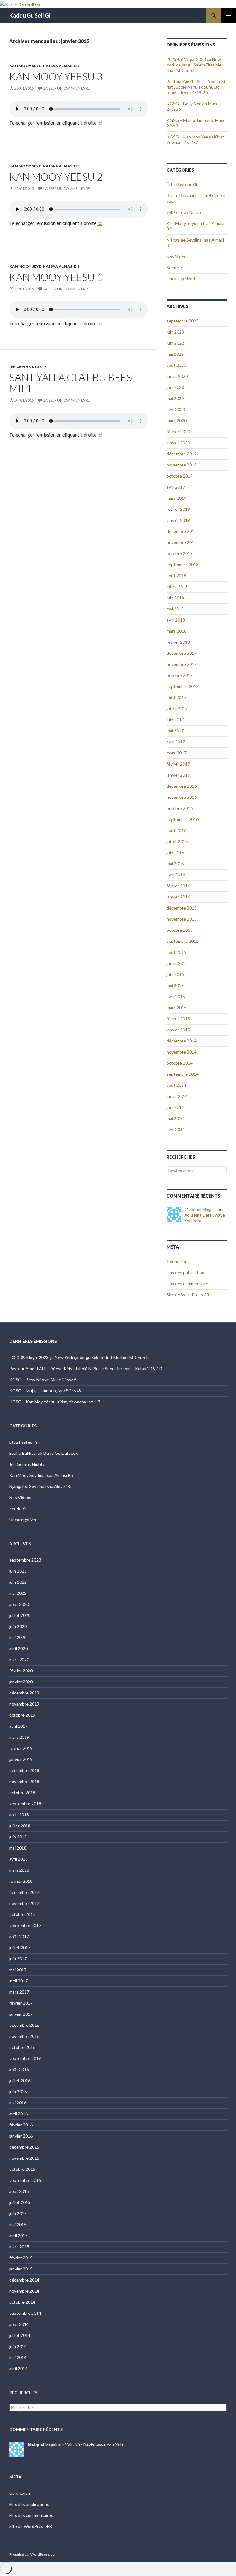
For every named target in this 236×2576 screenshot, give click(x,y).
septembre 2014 (183, 1074)
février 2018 (178, 642)
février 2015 (178, 1019)
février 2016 (178, 886)
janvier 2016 (178, 897)
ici (100, 123)
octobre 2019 (180, 476)
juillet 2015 (177, 963)
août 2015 (176, 952)
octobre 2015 (180, 930)
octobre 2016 (180, 808)
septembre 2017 (183, 686)
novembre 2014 (182, 1052)
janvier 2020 (178, 443)
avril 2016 (176, 875)
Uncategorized (181, 279)
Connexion (177, 1261)
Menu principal (229, 15)
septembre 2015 (183, 941)
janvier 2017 (178, 775)
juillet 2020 (177, 376)
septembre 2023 (183, 321)
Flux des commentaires (189, 1284)
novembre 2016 (182, 797)
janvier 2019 (178, 520)
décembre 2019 (182, 454)
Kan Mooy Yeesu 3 (56, 76)
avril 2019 (176, 487)
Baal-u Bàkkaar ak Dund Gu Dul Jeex (43, 1453)
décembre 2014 (182, 1041)
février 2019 (178, 509)
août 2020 (176, 365)
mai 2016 (175, 864)
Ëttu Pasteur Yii (182, 184)
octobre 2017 (180, 675)
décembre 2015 (182, 908)
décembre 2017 (182, 653)
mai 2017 (175, 731)
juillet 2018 (177, 587)
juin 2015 (175, 974)
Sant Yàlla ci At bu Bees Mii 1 (71, 383)
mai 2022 (175, 354)
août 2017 (176, 697)
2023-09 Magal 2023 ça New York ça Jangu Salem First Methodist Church (195, 65)
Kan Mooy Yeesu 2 (56, 177)
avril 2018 (176, 620)
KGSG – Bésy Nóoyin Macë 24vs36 (43, 1380)
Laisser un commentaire (67, 88)
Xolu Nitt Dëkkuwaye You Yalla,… (205, 1218)
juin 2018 (175, 598)
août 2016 (176, 830)
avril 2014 (176, 1129)
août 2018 (176, 576)
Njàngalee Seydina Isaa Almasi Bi (40, 1486)
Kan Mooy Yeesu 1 (56, 277)
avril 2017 (176, 742)
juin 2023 (175, 332)
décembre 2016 (182, 786)
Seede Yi (175, 268)
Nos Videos (178, 256)
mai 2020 (175, 398)
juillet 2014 (177, 1096)
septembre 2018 (183, 564)
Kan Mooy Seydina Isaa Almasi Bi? (44, 66)
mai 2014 (175, 1118)
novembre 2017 (182, 664)
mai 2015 (175, 985)
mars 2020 (177, 420)
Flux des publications (187, 1272)
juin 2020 (175, 387)
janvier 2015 (178, 1030)
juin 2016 (175, 852)
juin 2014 (175, 1107)
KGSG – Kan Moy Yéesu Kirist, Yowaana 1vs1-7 (196, 140)
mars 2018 (177, 631)
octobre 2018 (180, 553)
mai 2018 (175, 609)
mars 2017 (177, 753)
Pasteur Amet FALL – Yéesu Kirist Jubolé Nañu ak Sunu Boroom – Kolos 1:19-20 (197, 87)
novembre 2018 (182, 542)
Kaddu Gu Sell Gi (30, 15)
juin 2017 (175, 720)
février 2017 (178, 764)
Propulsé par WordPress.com (33, 2554)
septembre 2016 (183, 819)
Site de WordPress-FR (188, 1295)
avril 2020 (176, 409)
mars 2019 (177, 498)
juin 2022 (175, 343)
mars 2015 (177, 1008)
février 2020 (178, 432)
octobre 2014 (180, 1063)
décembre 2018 (182, 531)
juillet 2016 (177, 841)
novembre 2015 (182, 919)
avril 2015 (176, 996)
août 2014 (176, 1085)
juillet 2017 (177, 708)
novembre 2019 (182, 465)
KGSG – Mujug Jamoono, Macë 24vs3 (45, 1391)
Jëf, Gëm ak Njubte (28, 367)
